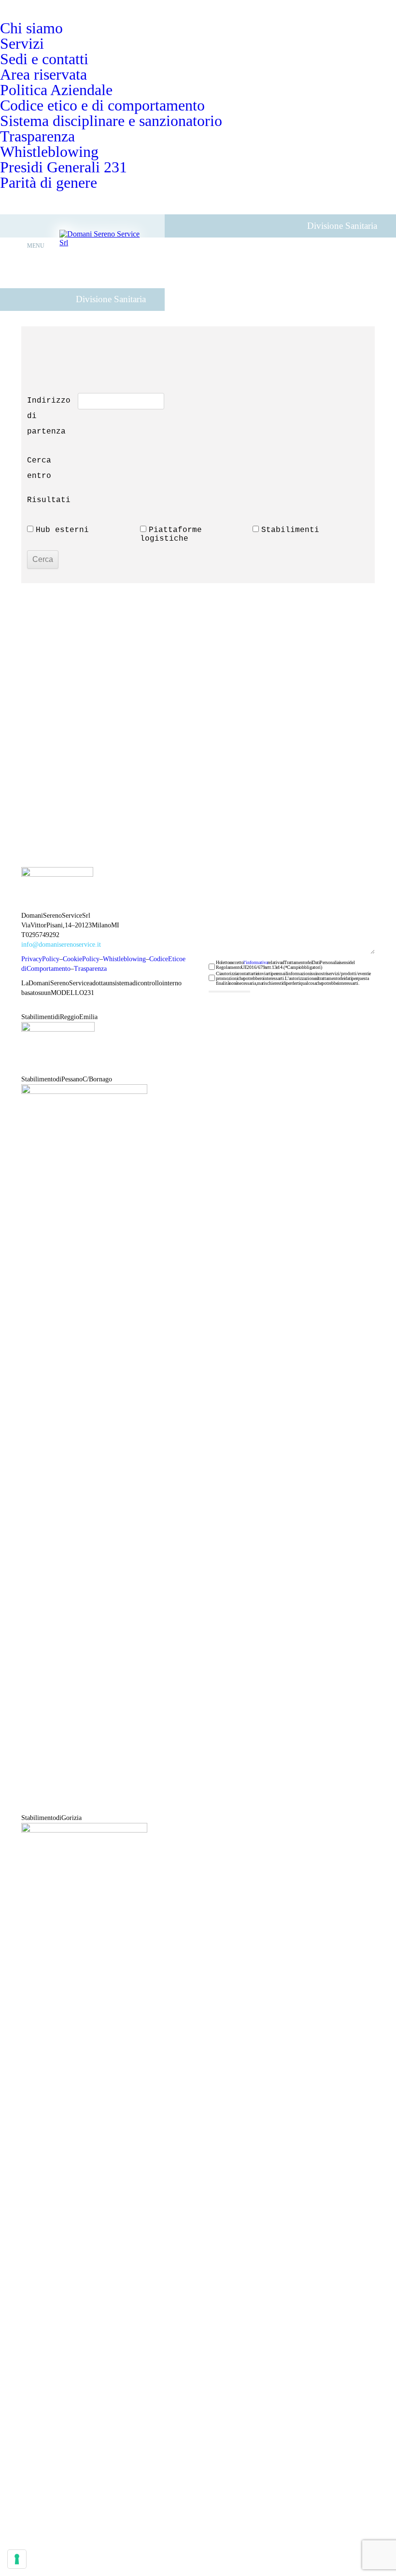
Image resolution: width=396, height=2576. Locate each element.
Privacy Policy (40, 959)
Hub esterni (62, 530)
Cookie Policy (81, 959)
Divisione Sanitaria (111, 299)
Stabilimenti (290, 530)
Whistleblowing (124, 959)
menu (36, 246)
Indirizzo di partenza (50, 416)
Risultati (49, 500)
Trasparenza (90, 969)
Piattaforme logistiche (173, 534)
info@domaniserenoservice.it (61, 945)
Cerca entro (42, 468)
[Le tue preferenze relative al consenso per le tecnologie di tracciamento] (17, 2559)
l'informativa (255, 962)
